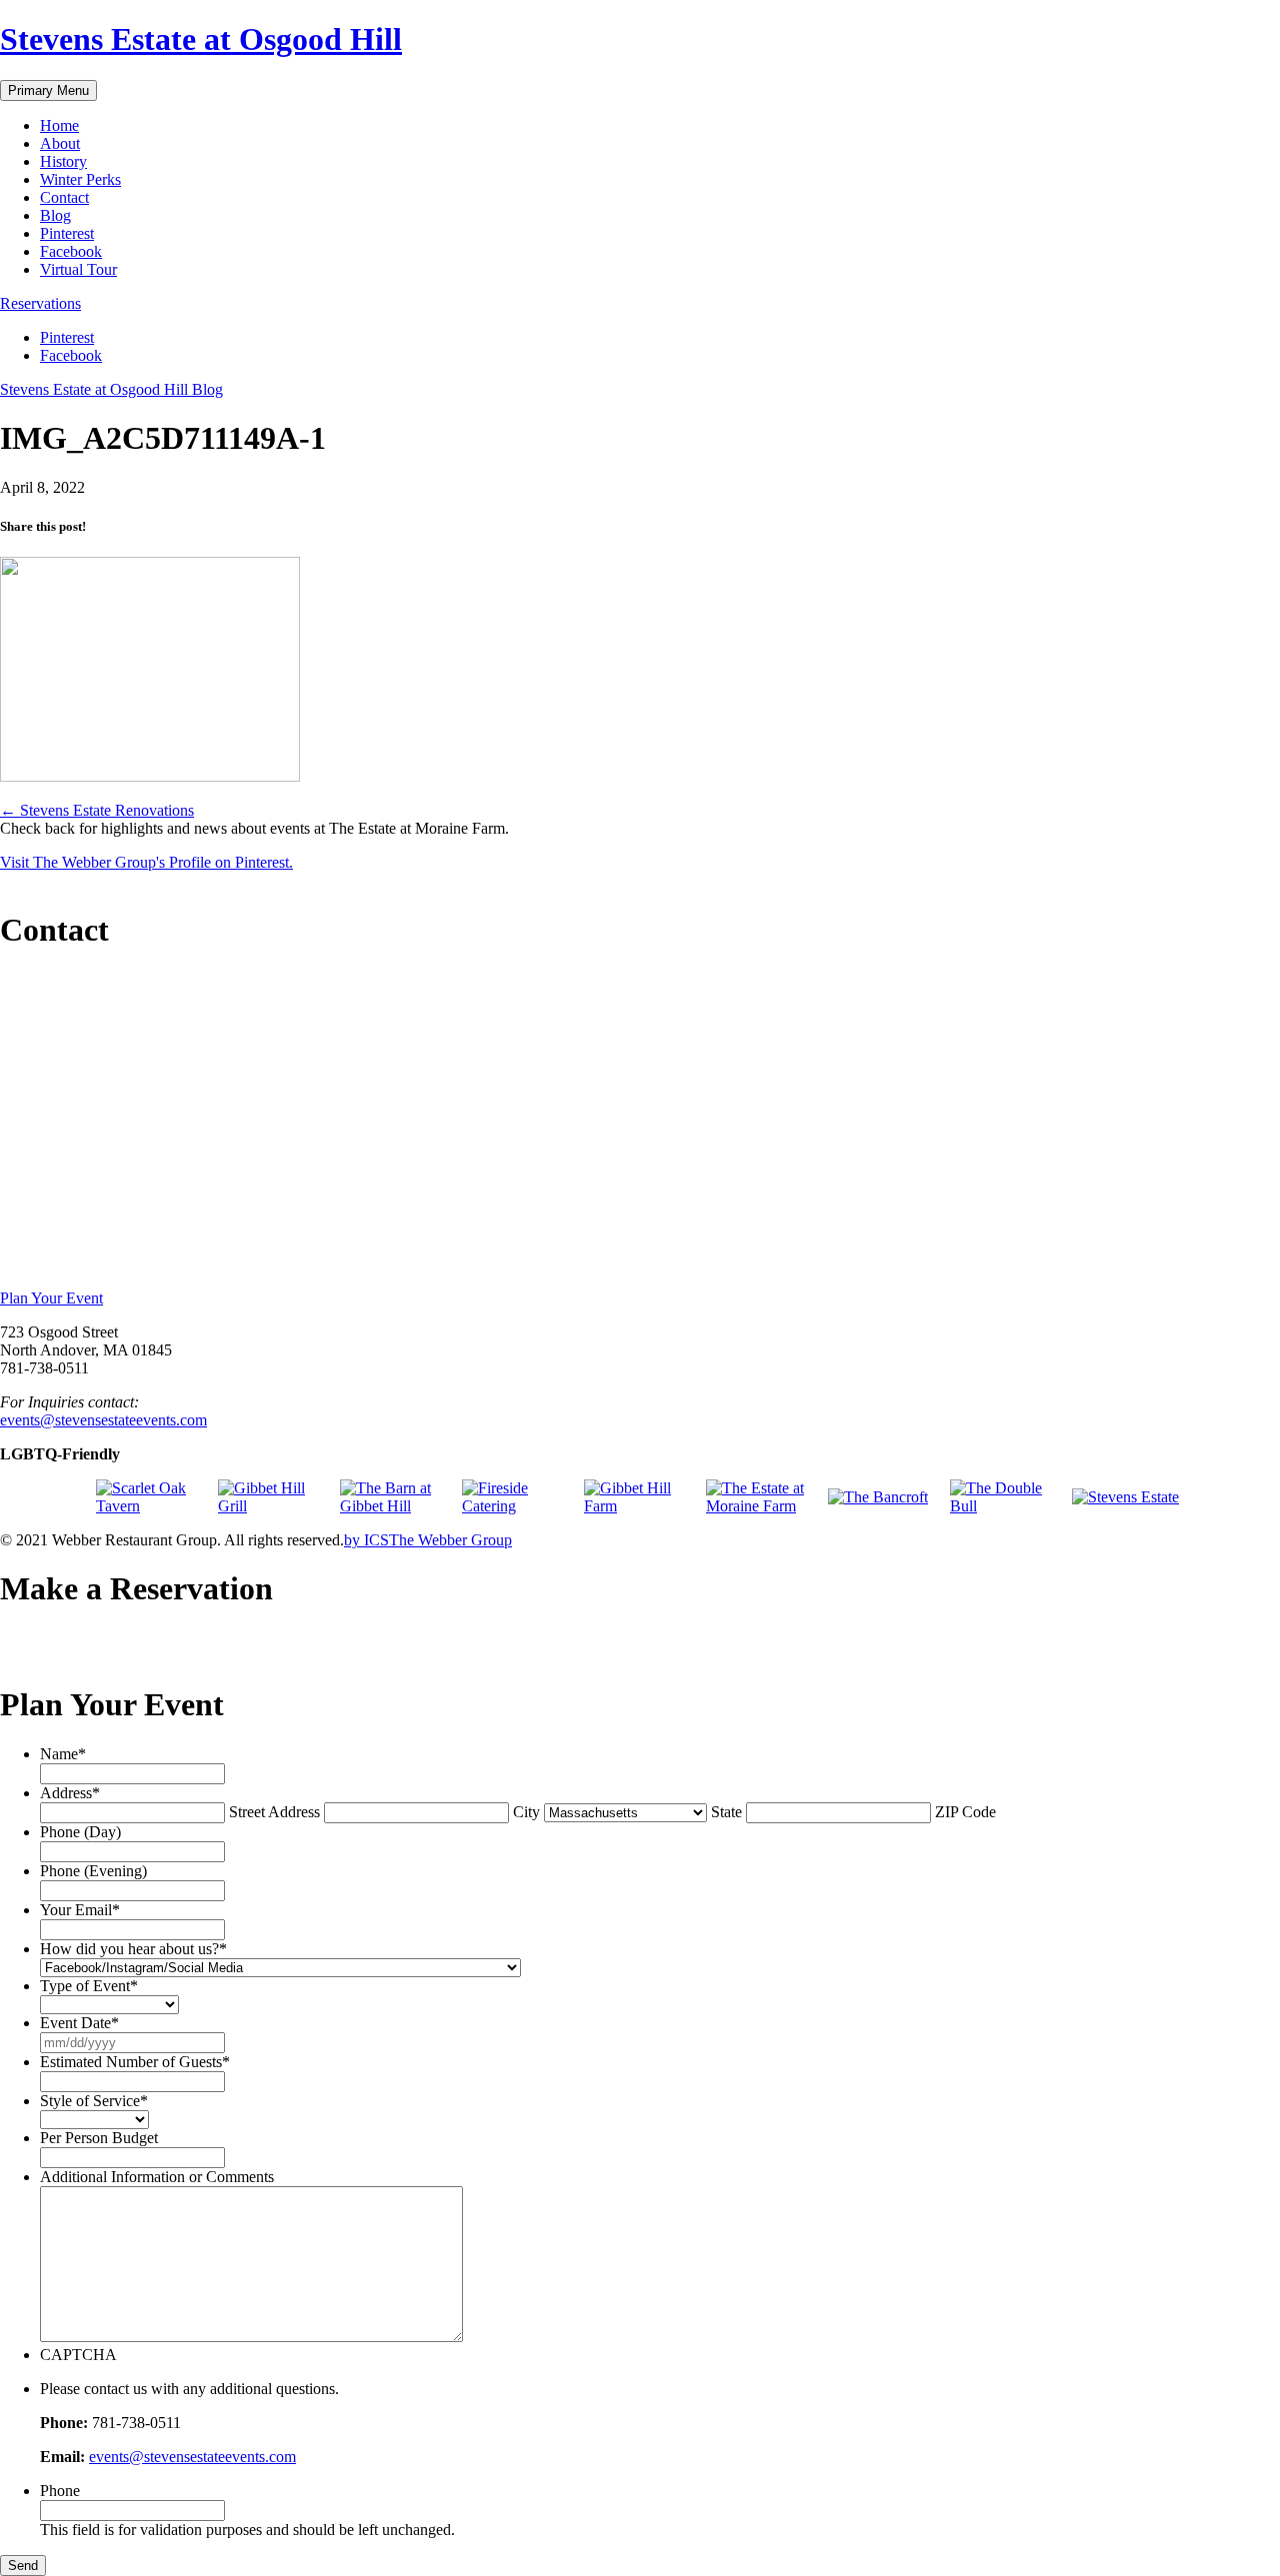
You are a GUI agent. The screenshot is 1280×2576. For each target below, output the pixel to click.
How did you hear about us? (133, 1949)
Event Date (79, 2023)
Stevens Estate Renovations (97, 810)
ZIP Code (965, 1812)
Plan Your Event (51, 1298)
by (366, 1540)
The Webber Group (450, 1540)
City (526, 1812)
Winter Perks (80, 179)
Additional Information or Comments (157, 2177)
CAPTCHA (78, 2355)
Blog (55, 215)
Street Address (274, 1812)
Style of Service (94, 2101)
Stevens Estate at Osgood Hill (201, 39)
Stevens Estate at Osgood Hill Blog (111, 389)
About (60, 143)
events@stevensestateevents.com (103, 1420)
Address (70, 1793)
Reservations (40, 303)
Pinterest (67, 233)
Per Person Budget (99, 2138)
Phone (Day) (80, 1832)
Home (59, 125)
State (726, 1812)
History (63, 161)
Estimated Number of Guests (135, 2062)
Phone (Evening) (93, 1871)
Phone (60, 2491)
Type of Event (89, 1986)
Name (63, 1754)
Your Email (80, 1910)
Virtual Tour (78, 269)
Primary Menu (48, 90)
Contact (64, 197)
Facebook (71, 251)
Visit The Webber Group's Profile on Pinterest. (146, 862)
